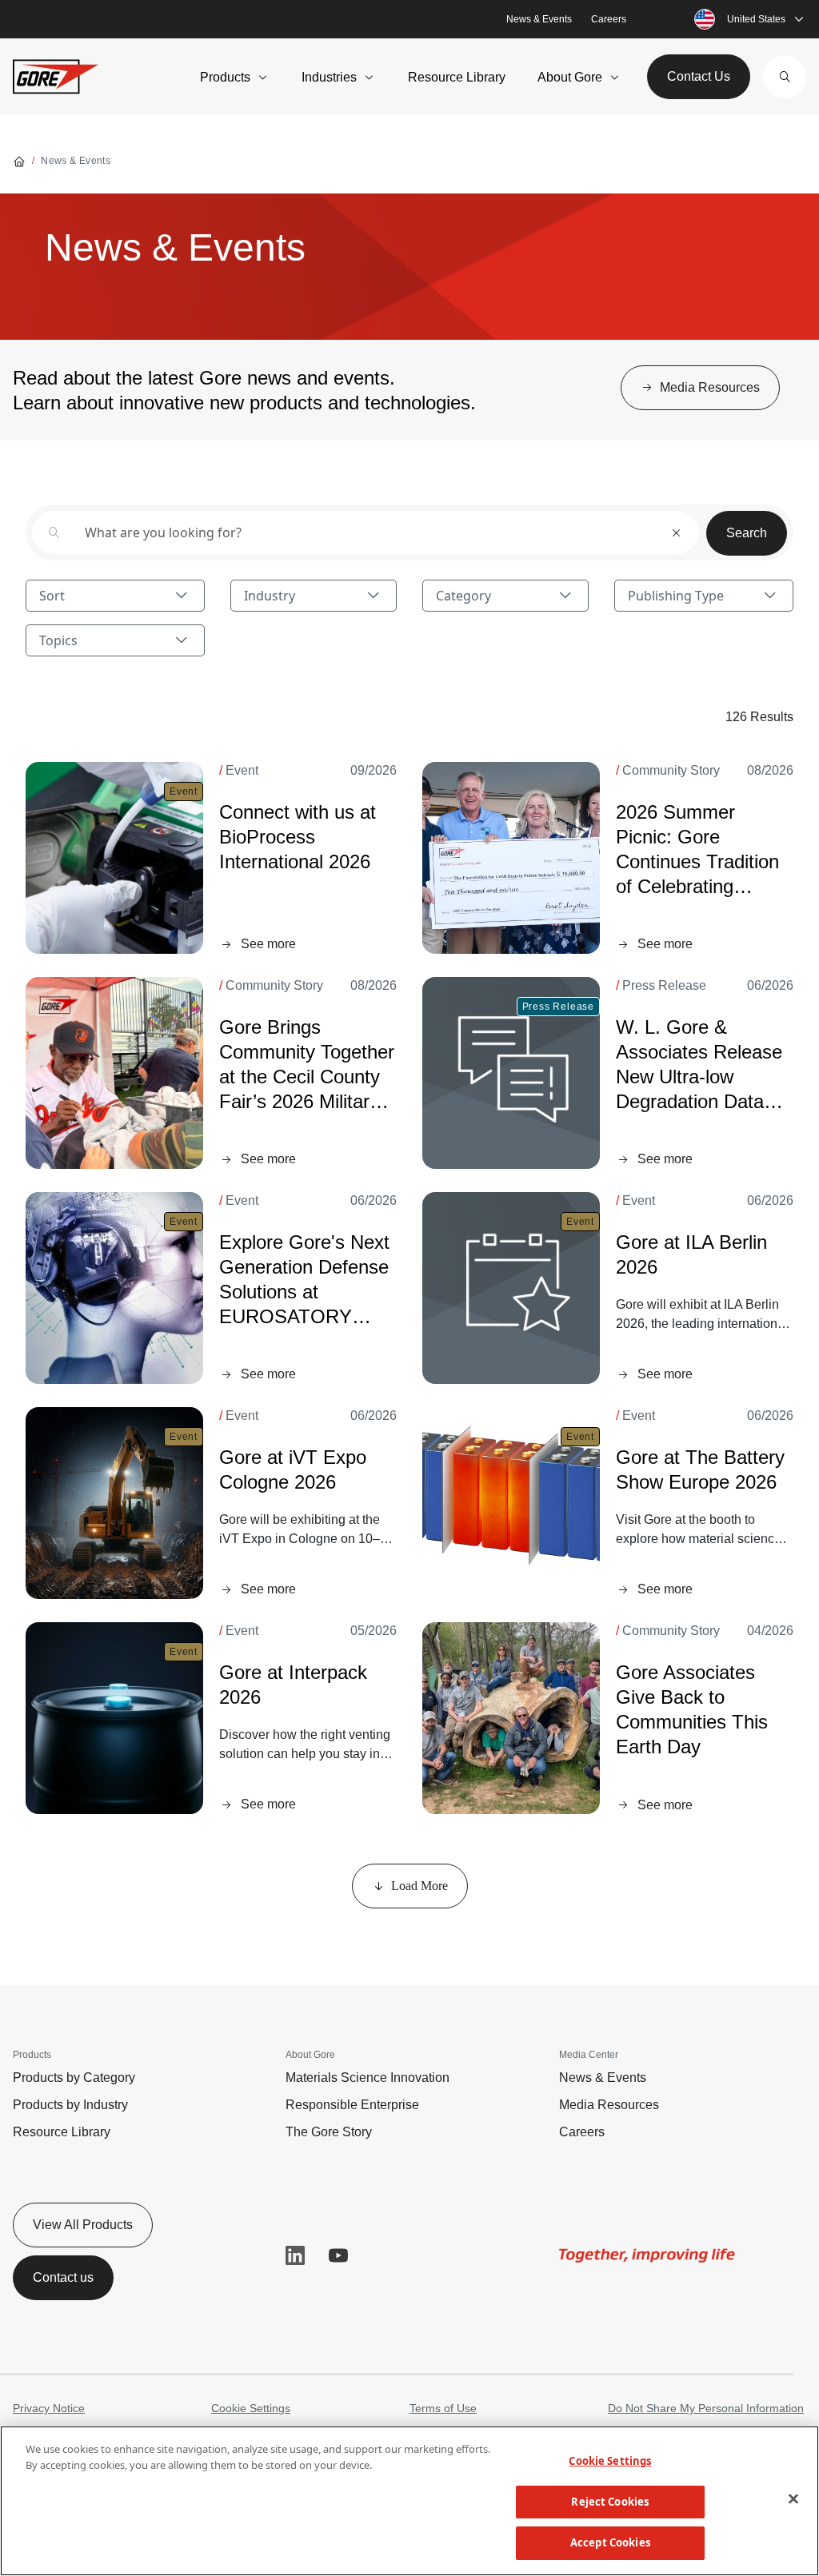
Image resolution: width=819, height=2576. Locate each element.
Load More (419, 1886)
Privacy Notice (49, 2408)
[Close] (793, 2499)
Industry (270, 596)
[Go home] (19, 161)
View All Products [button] (83, 2225)
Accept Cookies (610, 2542)
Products (225, 77)
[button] (785, 77)
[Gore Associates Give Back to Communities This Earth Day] (511, 1718)
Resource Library (457, 77)
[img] (511, 858)
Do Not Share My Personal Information (706, 2408)
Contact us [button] (63, 2277)
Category (463, 596)
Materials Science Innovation (368, 2078)
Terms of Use (443, 2408)
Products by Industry (70, 2105)
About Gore (570, 77)
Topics (58, 640)
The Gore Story (329, 2132)
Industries (329, 77)
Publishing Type (676, 596)
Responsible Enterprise (352, 2105)
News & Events (539, 19)
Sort (52, 596)
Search (747, 533)
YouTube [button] (338, 2255)
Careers (609, 19)
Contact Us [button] (699, 76)
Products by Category (74, 2078)
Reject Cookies (610, 2502)
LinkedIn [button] (295, 2255)
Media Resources (609, 2105)
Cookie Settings (251, 2408)
